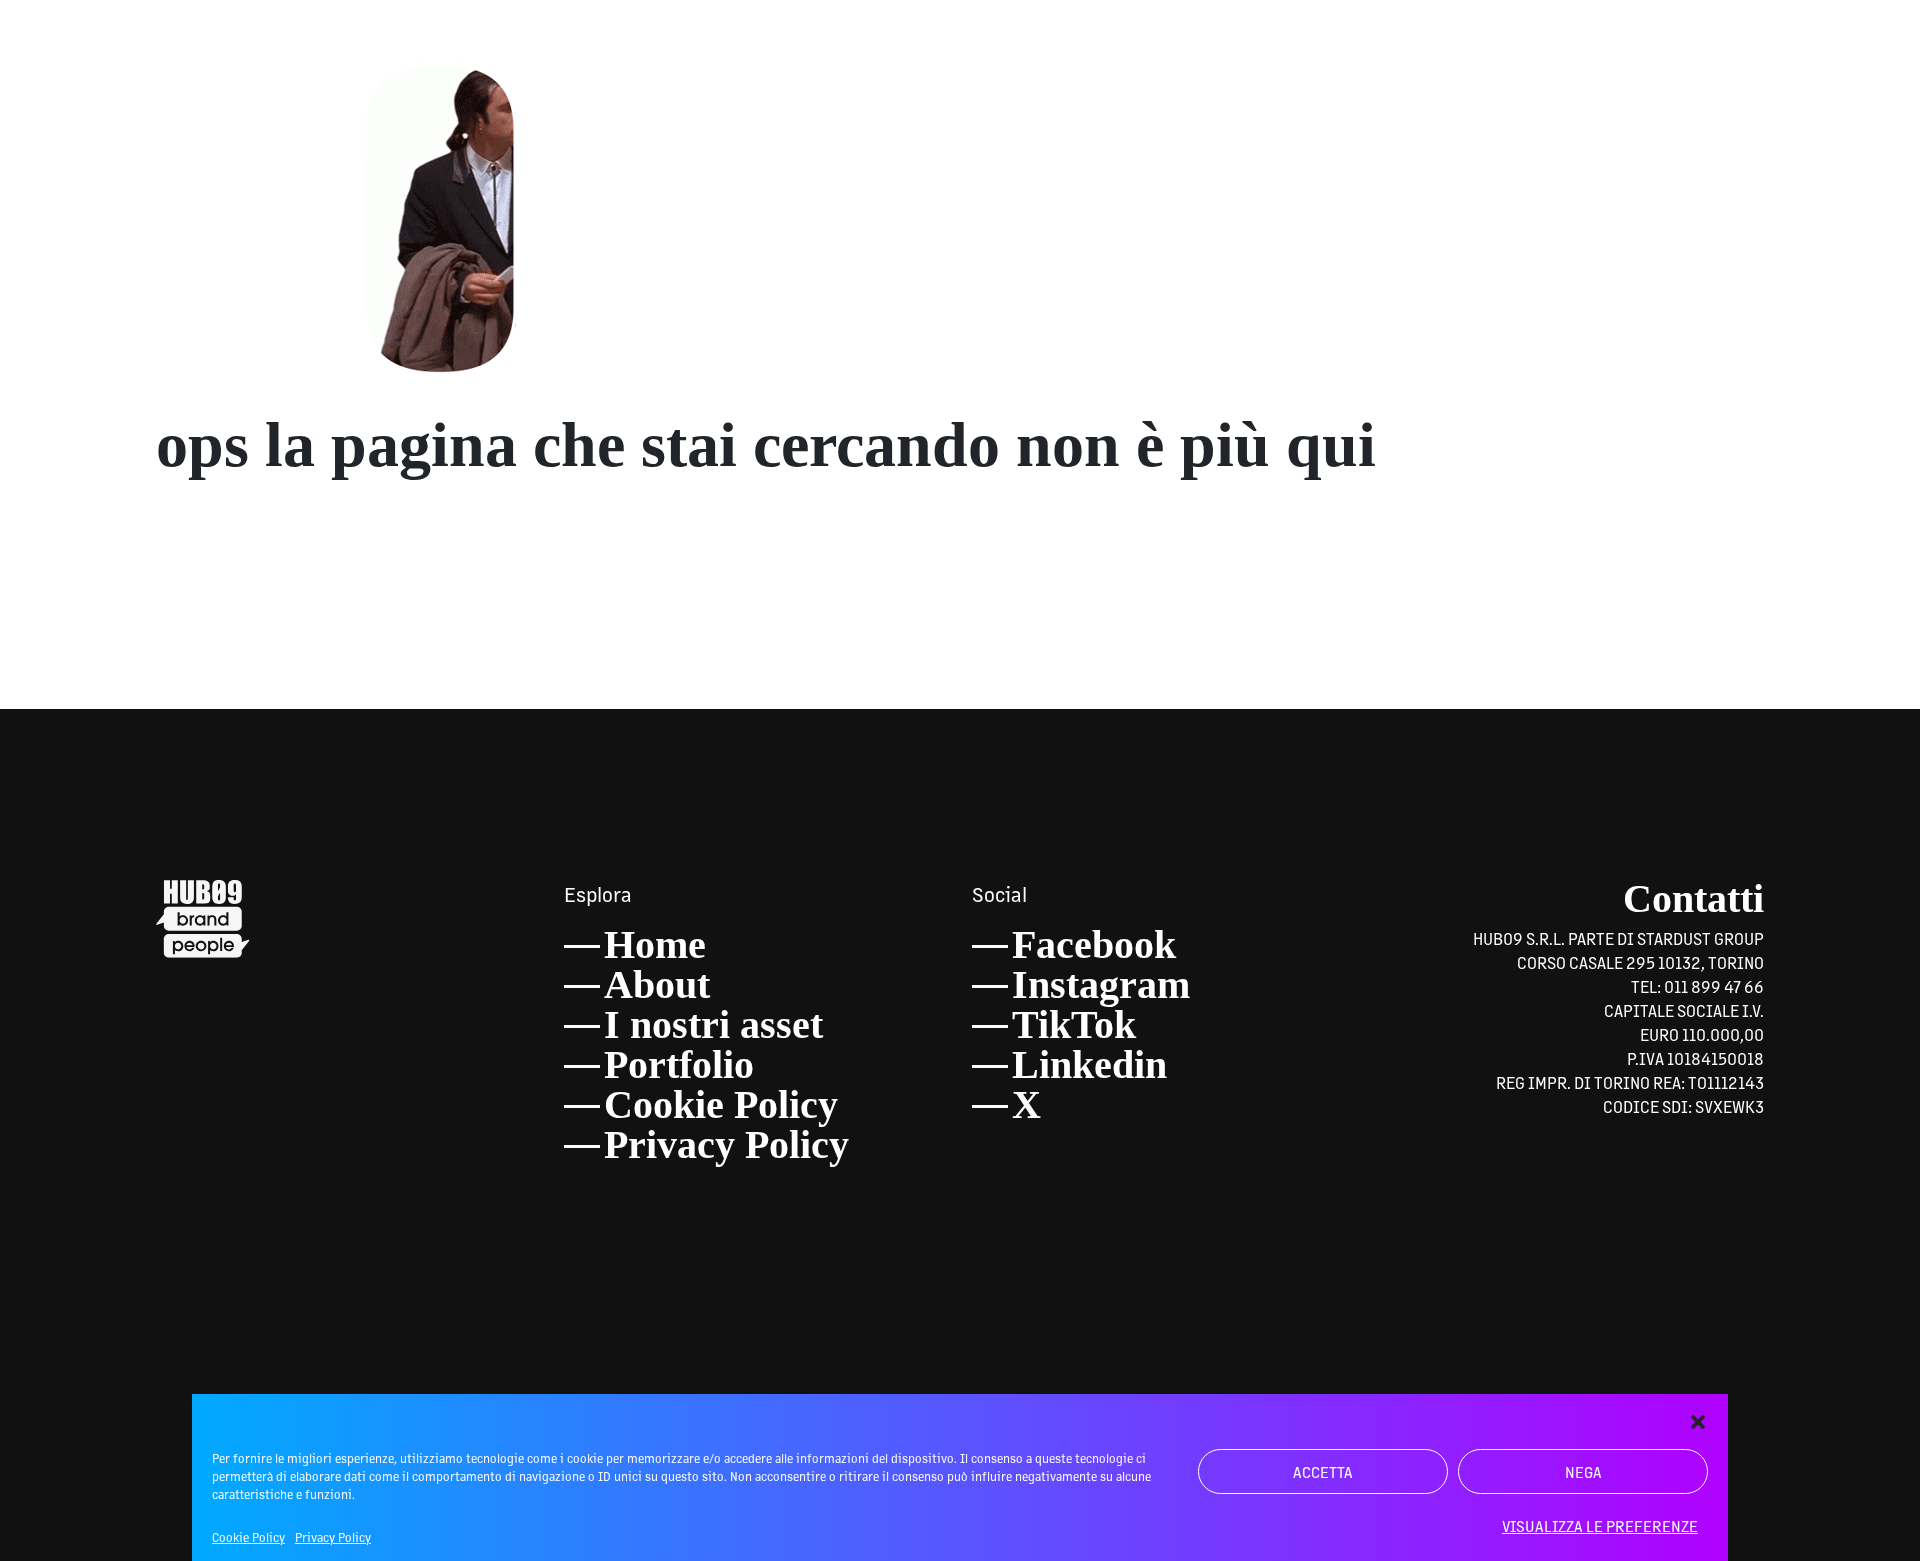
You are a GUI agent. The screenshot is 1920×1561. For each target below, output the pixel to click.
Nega (1583, 1471)
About (657, 984)
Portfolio (679, 1064)
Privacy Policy (333, 1537)
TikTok (1074, 1024)
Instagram (1101, 984)
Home (655, 944)
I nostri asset (713, 1024)
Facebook (1094, 944)
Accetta (1323, 1471)
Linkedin (1089, 1064)
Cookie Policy (248, 1537)
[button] (1698, 1419)
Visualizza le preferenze (1600, 1525)
